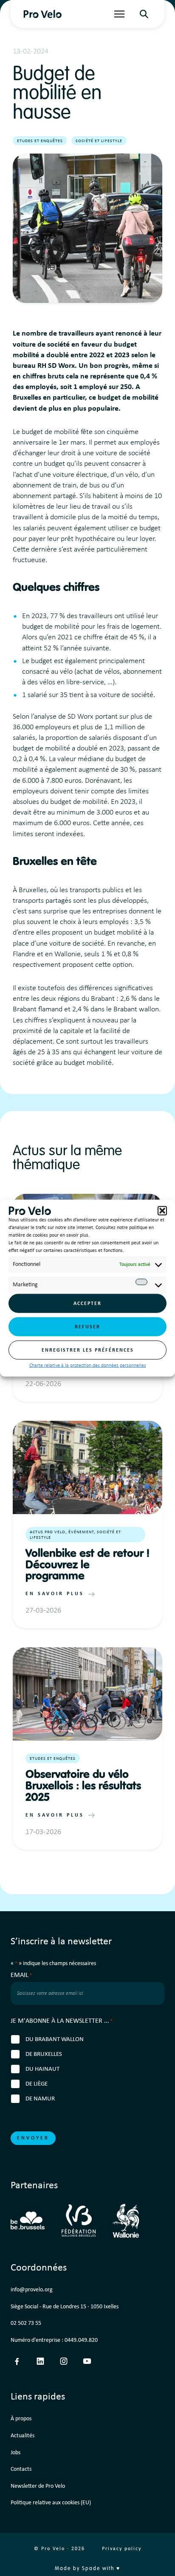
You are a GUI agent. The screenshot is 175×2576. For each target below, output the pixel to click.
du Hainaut (42, 2069)
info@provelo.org (32, 2290)
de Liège (37, 2084)
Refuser (87, 1327)
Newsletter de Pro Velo (38, 2486)
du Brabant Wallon (55, 2040)
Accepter (87, 1303)
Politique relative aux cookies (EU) (51, 2503)
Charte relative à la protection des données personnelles (88, 1366)
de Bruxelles (44, 2054)
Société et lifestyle (99, 141)
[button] (162, 1211)
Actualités (23, 2436)
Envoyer (33, 2138)
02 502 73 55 (26, 2323)
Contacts (21, 2469)
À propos (21, 2419)
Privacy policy (122, 2549)
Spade (91, 2569)
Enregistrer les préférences (88, 1350)
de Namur (40, 2099)
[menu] (119, 14)
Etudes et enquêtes (40, 141)
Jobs (16, 2453)
